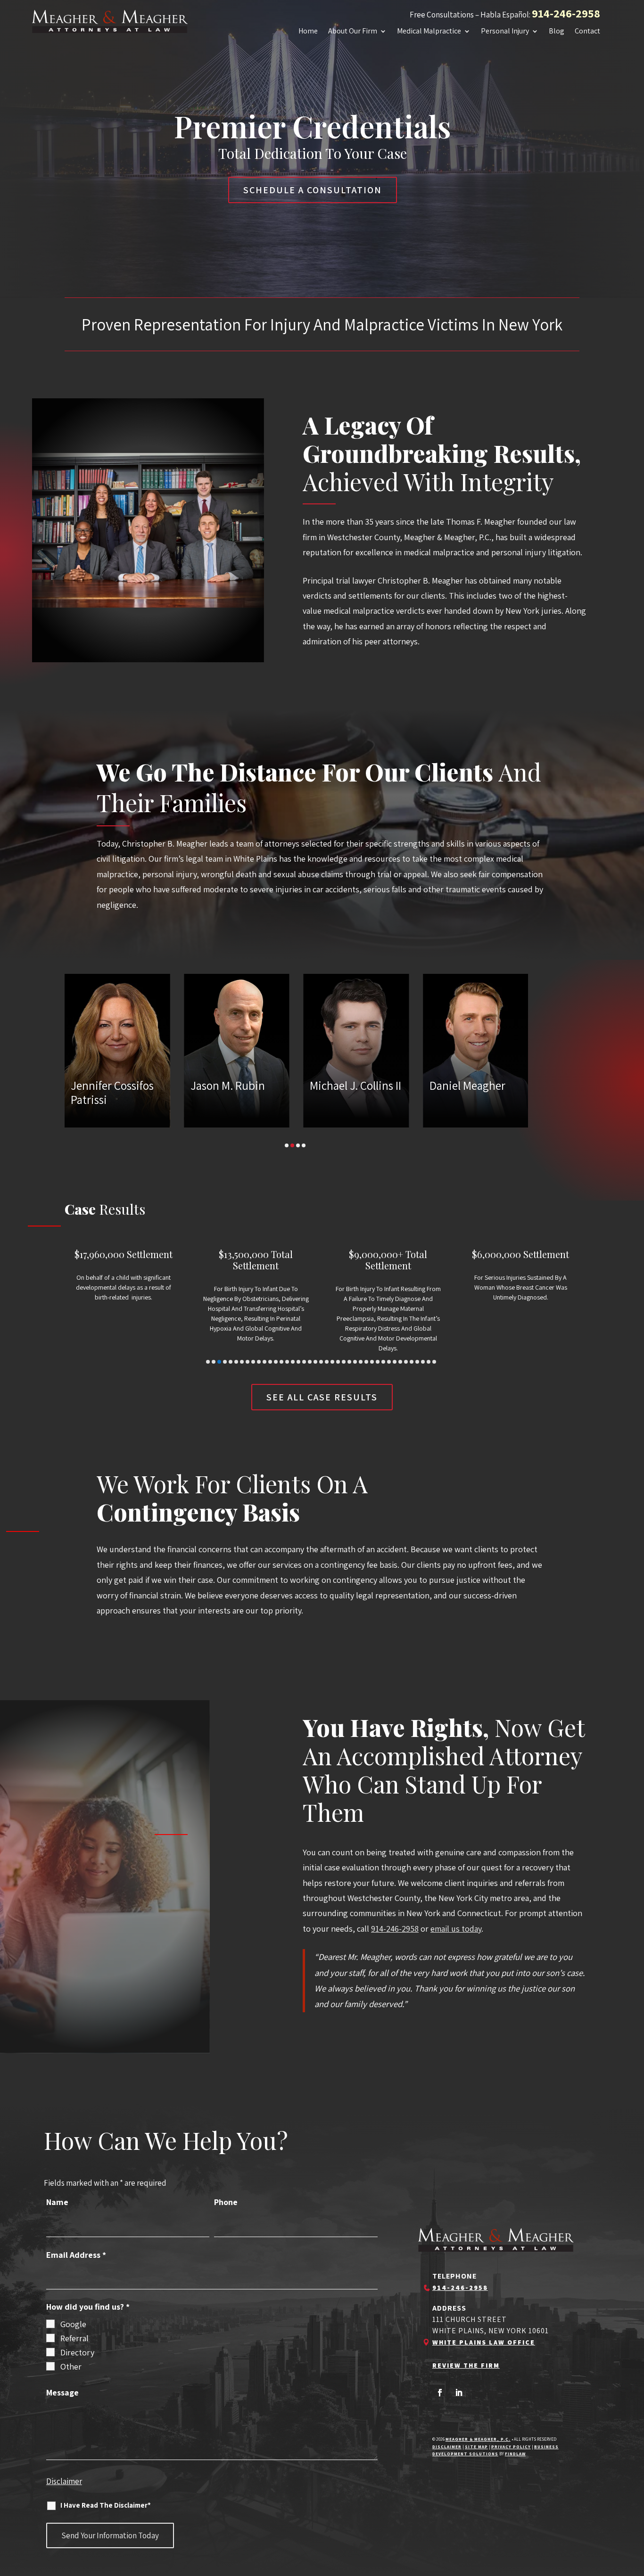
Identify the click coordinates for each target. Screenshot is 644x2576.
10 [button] (259, 1362)
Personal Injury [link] (505, 32)
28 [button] (361, 1362)
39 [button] (423, 1362)
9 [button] (253, 1362)
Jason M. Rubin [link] (130, 1086)
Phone (226, 2202)
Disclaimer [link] (447, 2447)
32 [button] (383, 1362)
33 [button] (389, 1362)
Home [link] (308, 32)
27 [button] (355, 1362)
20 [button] (315, 1362)
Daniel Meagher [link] (369, 1086)
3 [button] (298, 1145)
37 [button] (412, 1362)
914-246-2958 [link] (566, 13)
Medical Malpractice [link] (429, 32)
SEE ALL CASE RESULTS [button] (322, 1397)
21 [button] (321, 1362)
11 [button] (264, 1362)
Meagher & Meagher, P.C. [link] (478, 2439)
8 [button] (248, 1362)
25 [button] (344, 1362)
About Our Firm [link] (353, 32)
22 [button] (327, 1362)
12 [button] (270, 1362)
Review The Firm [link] (466, 2365)
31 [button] (378, 1362)
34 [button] (395, 1362)
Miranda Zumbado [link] (496, 1086)
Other (71, 2366)
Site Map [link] (476, 2447)
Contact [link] (587, 32)
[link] (110, 21)
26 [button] (349, 1362)
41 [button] (434, 1362)
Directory (77, 2352)
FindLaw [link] (515, 2454)
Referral (74, 2338)
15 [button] (287, 1362)
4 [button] (304, 1145)
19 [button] (310, 1362)
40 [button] (429, 1362)
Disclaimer (64, 2481)
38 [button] (417, 1362)
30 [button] (372, 1362)
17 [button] (298, 1362)
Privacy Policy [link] (511, 2447)
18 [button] (304, 1362)
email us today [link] (456, 1929)
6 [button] (236, 1362)
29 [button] (366, 1362)
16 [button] (293, 1362)
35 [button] (400, 1362)
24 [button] (338, 1362)
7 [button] (242, 1362)
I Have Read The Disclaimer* (106, 2505)
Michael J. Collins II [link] (258, 1086)
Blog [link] (557, 32)
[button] (440, 2393)
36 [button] (406, 1362)
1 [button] (287, 1145)
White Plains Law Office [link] (484, 2342)
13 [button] (276, 1362)
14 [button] (281, 1362)
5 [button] (231, 1362)
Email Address (76, 2255)
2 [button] (292, 1145)
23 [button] (332, 1362)
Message (62, 2392)
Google (73, 2324)
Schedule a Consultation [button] (313, 190)
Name (57, 2202)
